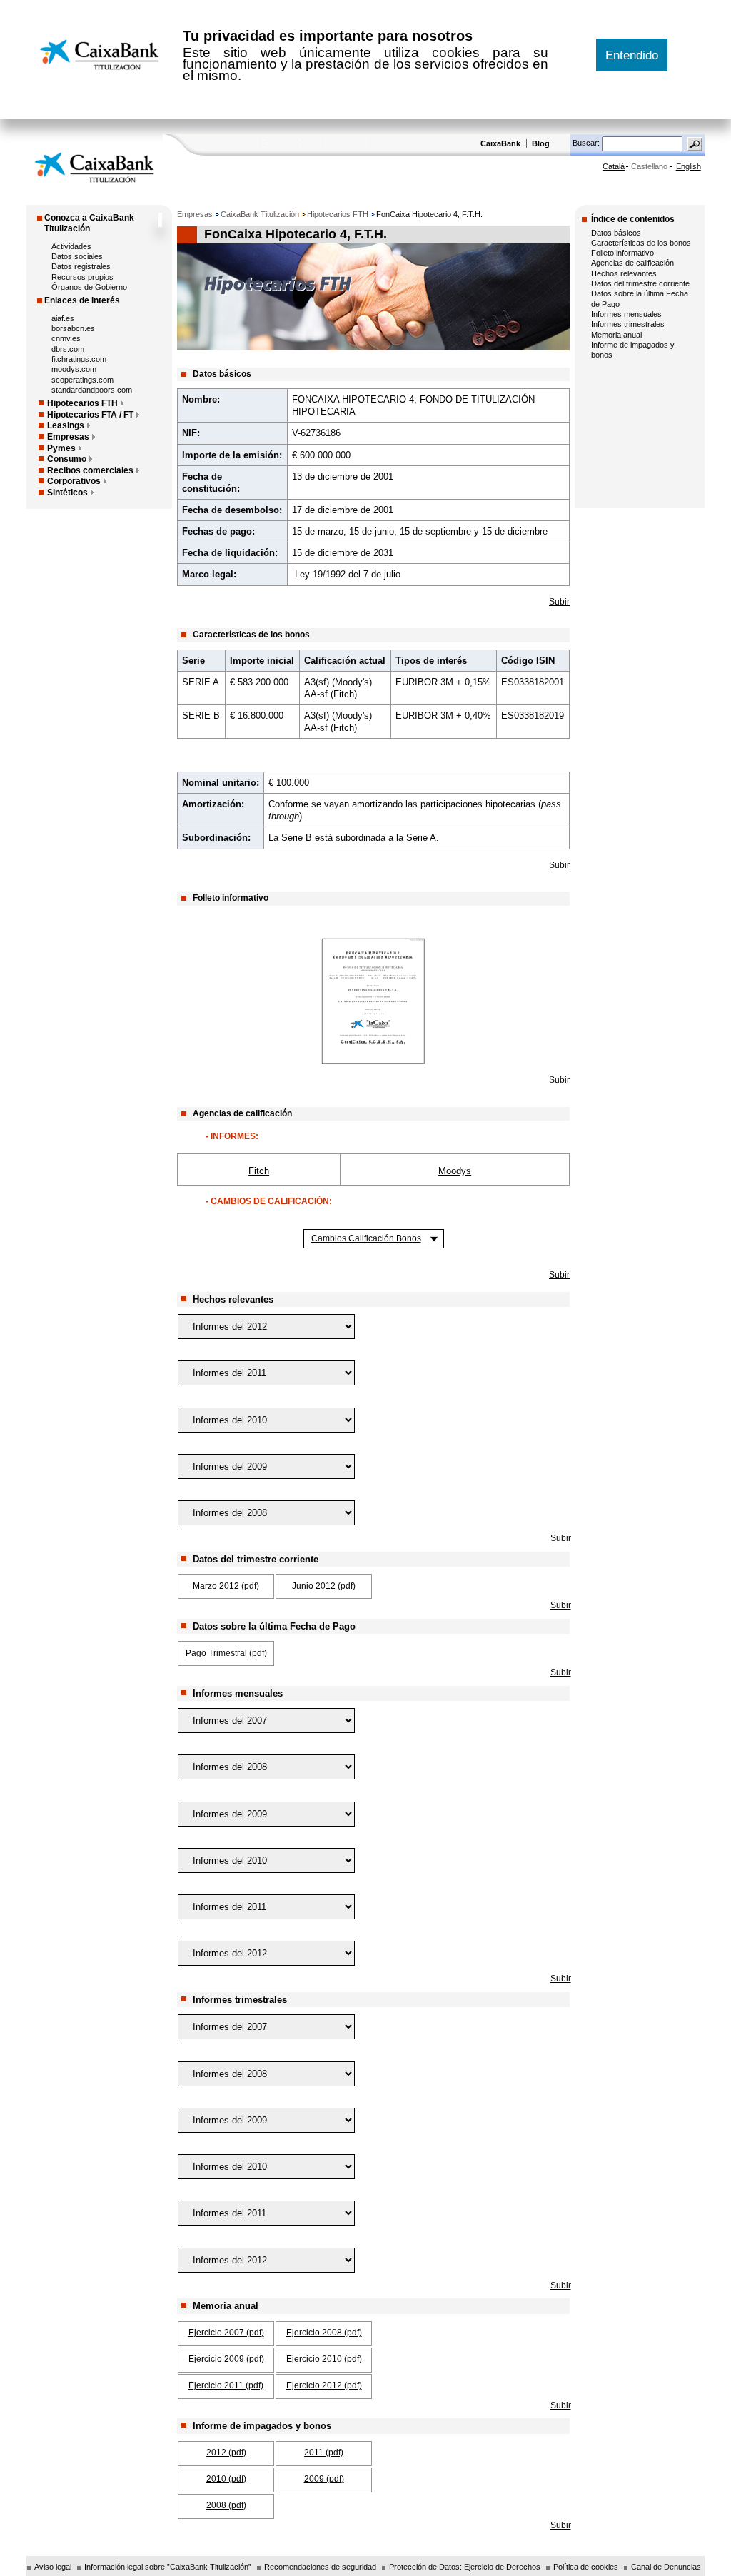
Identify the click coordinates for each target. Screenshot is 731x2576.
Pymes (61, 448)
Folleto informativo (622, 253)
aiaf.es (63, 318)
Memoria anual (616, 335)
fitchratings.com (79, 359)
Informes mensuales (626, 314)
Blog (541, 143)
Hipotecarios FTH (82, 403)
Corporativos (74, 481)
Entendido (632, 55)
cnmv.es (66, 338)
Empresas (68, 437)
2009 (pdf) (324, 2479)
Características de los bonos (641, 243)
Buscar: (587, 143)
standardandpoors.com (92, 390)
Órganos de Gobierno (89, 287)
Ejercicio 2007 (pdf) (226, 2333)
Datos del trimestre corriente (640, 283)
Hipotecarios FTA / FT (90, 415)
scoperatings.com (82, 380)
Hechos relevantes (624, 273)
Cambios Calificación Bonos (366, 1238)
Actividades (71, 246)
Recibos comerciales (90, 470)
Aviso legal (53, 2567)
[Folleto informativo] (373, 1001)
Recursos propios (82, 277)
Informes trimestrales (628, 324)
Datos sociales (77, 256)
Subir (559, 602)
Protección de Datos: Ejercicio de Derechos (465, 2567)
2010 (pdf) (226, 2479)
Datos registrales (81, 266)
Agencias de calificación (632, 263)
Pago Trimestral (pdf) (226, 1653)
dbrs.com (68, 349)
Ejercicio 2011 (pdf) (226, 2385)
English (689, 166)
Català (614, 166)
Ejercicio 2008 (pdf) (324, 2333)
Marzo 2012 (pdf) (226, 1586)
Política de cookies (586, 2567)
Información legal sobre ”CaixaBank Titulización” (168, 2567)
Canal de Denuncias (666, 2567)
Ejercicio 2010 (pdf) (324, 2359)
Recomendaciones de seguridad (320, 2567)
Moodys (455, 1171)
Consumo (67, 459)
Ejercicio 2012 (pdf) (324, 2385)
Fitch (259, 1171)
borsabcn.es (73, 328)
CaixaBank (501, 143)
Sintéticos (67, 493)
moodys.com (74, 369)
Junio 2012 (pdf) (324, 1586)
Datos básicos (616, 233)
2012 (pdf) (226, 2453)
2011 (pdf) (324, 2453)
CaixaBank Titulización (260, 214)
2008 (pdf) (226, 2505)
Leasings (66, 425)
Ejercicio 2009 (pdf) (226, 2359)
